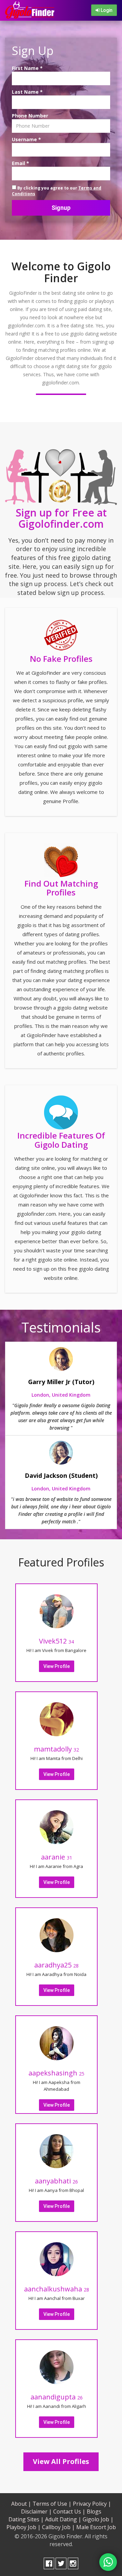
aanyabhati (56, 2181)
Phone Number (30, 116)
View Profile (57, 1666)
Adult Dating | (63, 2519)
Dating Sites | (26, 2519)
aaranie (57, 1857)
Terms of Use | (52, 2504)
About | (21, 2504)
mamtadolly (56, 1749)
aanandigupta (57, 2397)
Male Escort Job (96, 2527)
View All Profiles (61, 2461)
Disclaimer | (36, 2511)
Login (106, 10)
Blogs (94, 2511)
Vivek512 (56, 1641)
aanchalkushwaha (57, 2289)
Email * (21, 163)
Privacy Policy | (92, 2504)
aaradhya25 (56, 1965)
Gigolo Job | (98, 2519)
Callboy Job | (58, 2527)
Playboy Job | (24, 2527)
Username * (26, 139)
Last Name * (27, 92)
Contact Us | (69, 2511)
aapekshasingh (56, 2073)
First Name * (27, 68)
